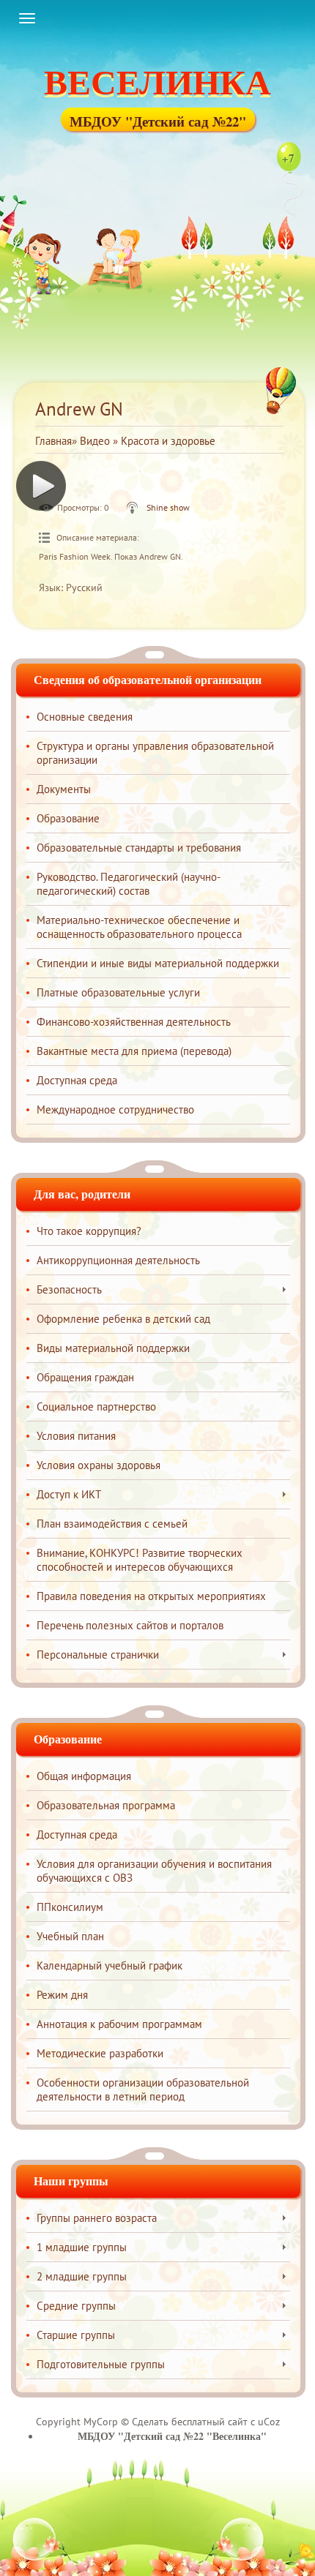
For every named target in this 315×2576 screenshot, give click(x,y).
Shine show (168, 507)
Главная (53, 441)
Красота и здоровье (168, 441)
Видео (95, 441)
